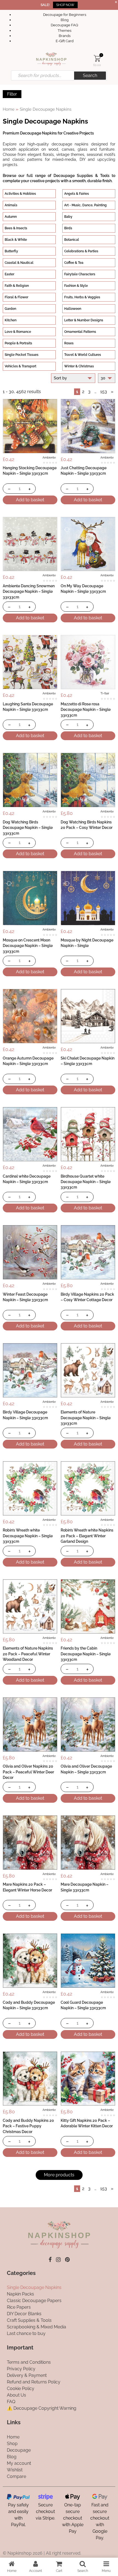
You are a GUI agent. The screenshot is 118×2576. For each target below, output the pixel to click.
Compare (16, 2476)
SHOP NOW (65, 5)
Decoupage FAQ (64, 25)
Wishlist (15, 2470)
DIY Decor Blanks (24, 2314)
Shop (12, 2443)
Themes (64, 31)
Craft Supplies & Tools (29, 2320)
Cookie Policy (21, 2388)
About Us (16, 2395)
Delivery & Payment (27, 2375)
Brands (65, 36)
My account (19, 2463)
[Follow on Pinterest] (67, 2259)
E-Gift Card (65, 41)
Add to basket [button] (30, 500)
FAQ (11, 2402)
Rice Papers (19, 2307)
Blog (65, 20)
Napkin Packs (20, 2294)
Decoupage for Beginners (65, 15)
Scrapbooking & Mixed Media (36, 2327)
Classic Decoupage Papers (34, 2301)
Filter (12, 94)
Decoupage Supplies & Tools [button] (82, 175)
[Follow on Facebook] (50, 2259)
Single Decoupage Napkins (34, 2287)
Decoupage (19, 2450)
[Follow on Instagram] (58, 2259)
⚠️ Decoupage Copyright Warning (42, 2408)
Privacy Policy (21, 2369)
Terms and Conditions (29, 2362)
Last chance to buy (26, 2333)
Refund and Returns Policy (34, 2382)
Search (90, 75)
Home (9, 109)
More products (59, 2175)
